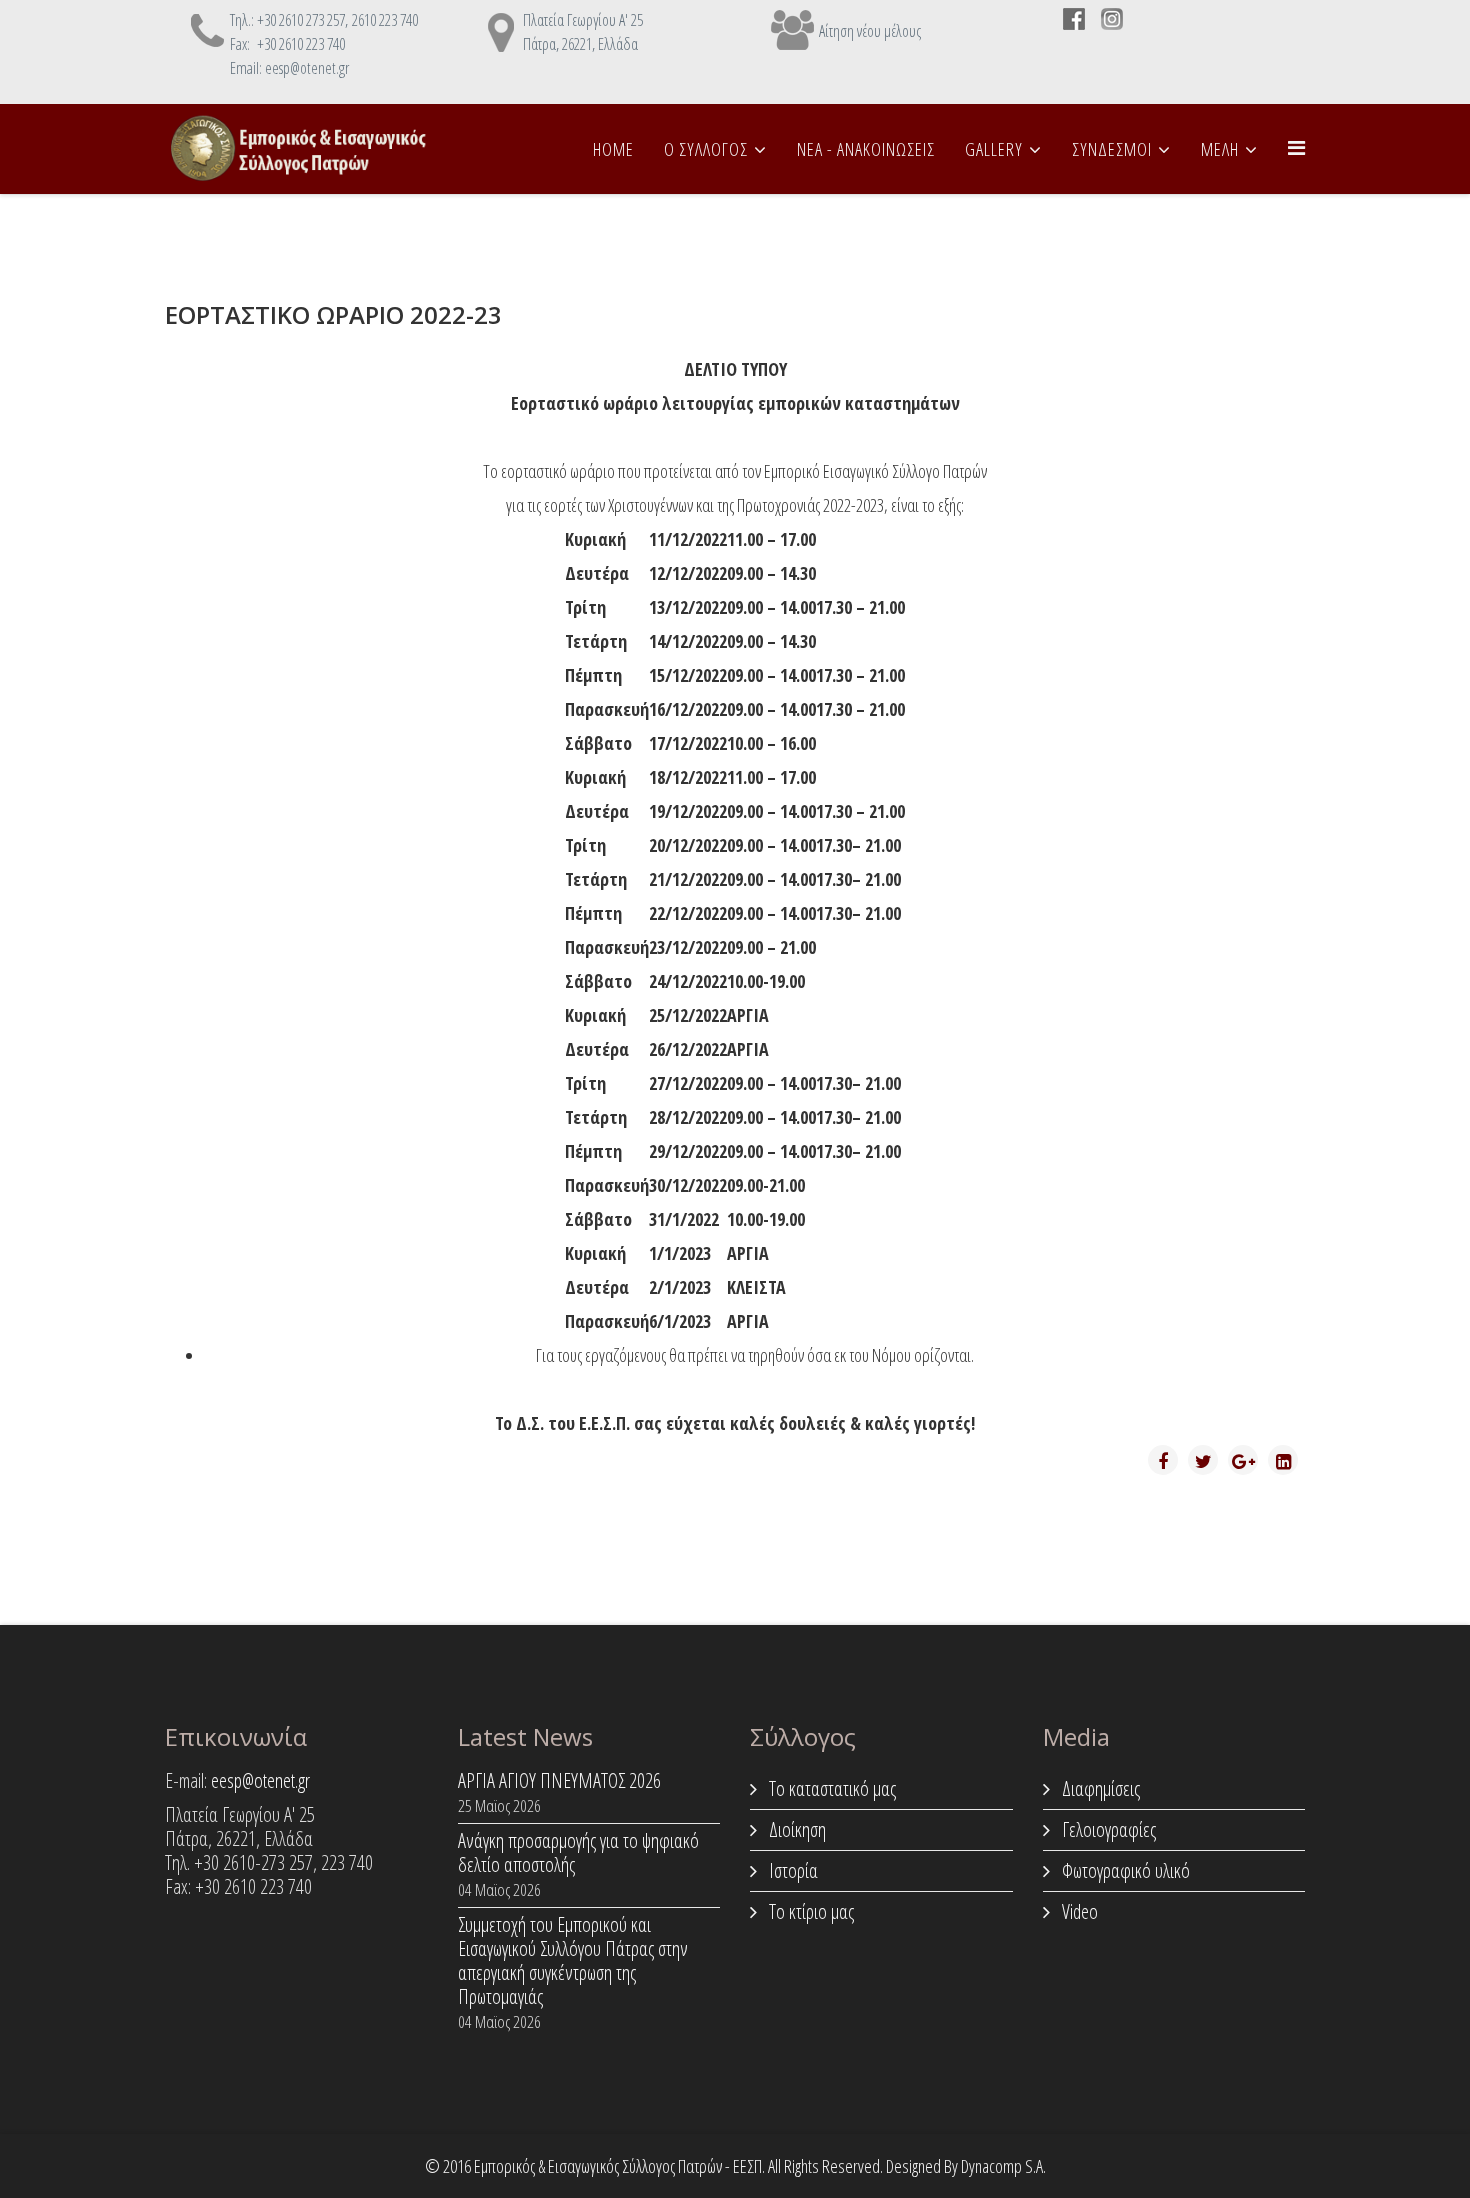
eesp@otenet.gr (260, 1780)
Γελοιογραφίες (1107, 1829)
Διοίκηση (795, 1829)
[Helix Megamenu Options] (1296, 147)
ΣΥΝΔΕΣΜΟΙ (1112, 149)
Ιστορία (791, 1870)
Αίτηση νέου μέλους (870, 31)
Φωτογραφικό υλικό (1124, 1870)
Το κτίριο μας (809, 1911)
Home (613, 149)
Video (1078, 1911)
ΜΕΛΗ (1220, 149)
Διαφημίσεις (1099, 1788)
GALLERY (994, 149)
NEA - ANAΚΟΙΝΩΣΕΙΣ (866, 149)
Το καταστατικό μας (830, 1788)
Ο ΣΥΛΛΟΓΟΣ (706, 149)
